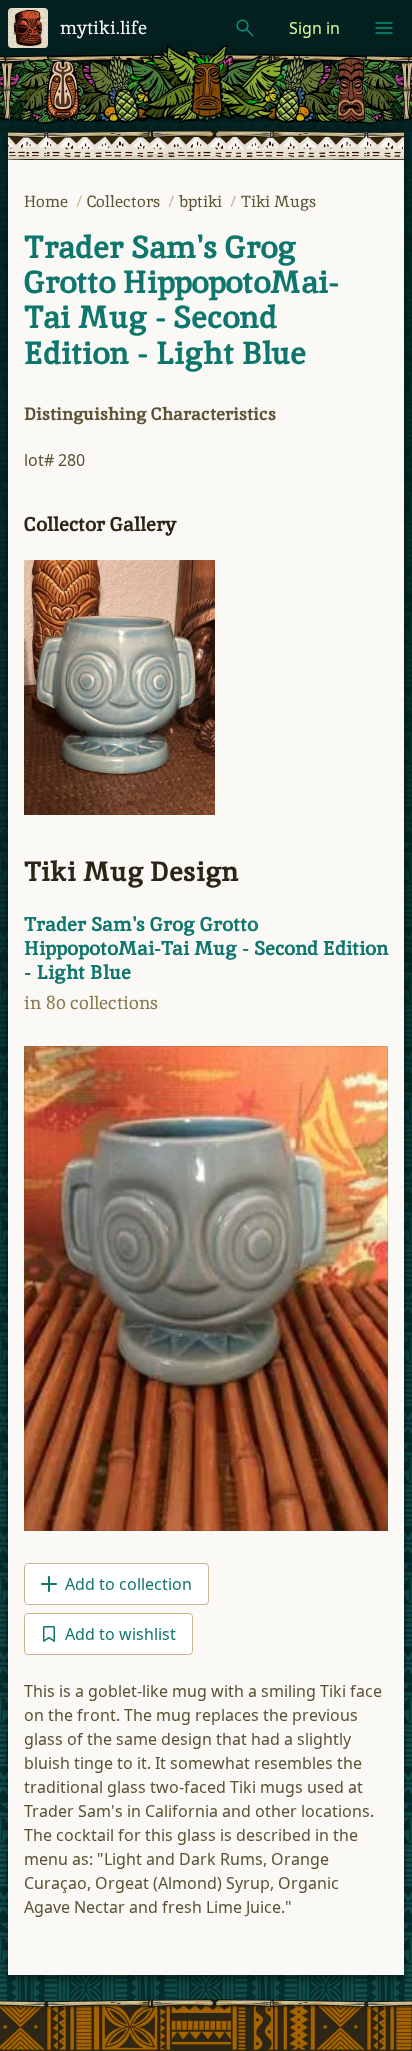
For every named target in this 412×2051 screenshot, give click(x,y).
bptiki (202, 201)
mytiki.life (103, 27)
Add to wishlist (120, 1634)
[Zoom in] (119, 687)
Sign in (314, 28)
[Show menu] (384, 28)
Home (48, 201)
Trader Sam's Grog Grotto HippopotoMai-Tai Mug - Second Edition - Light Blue (181, 300)
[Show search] (245, 28)
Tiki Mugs (278, 201)
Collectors (125, 201)
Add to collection (128, 1584)
